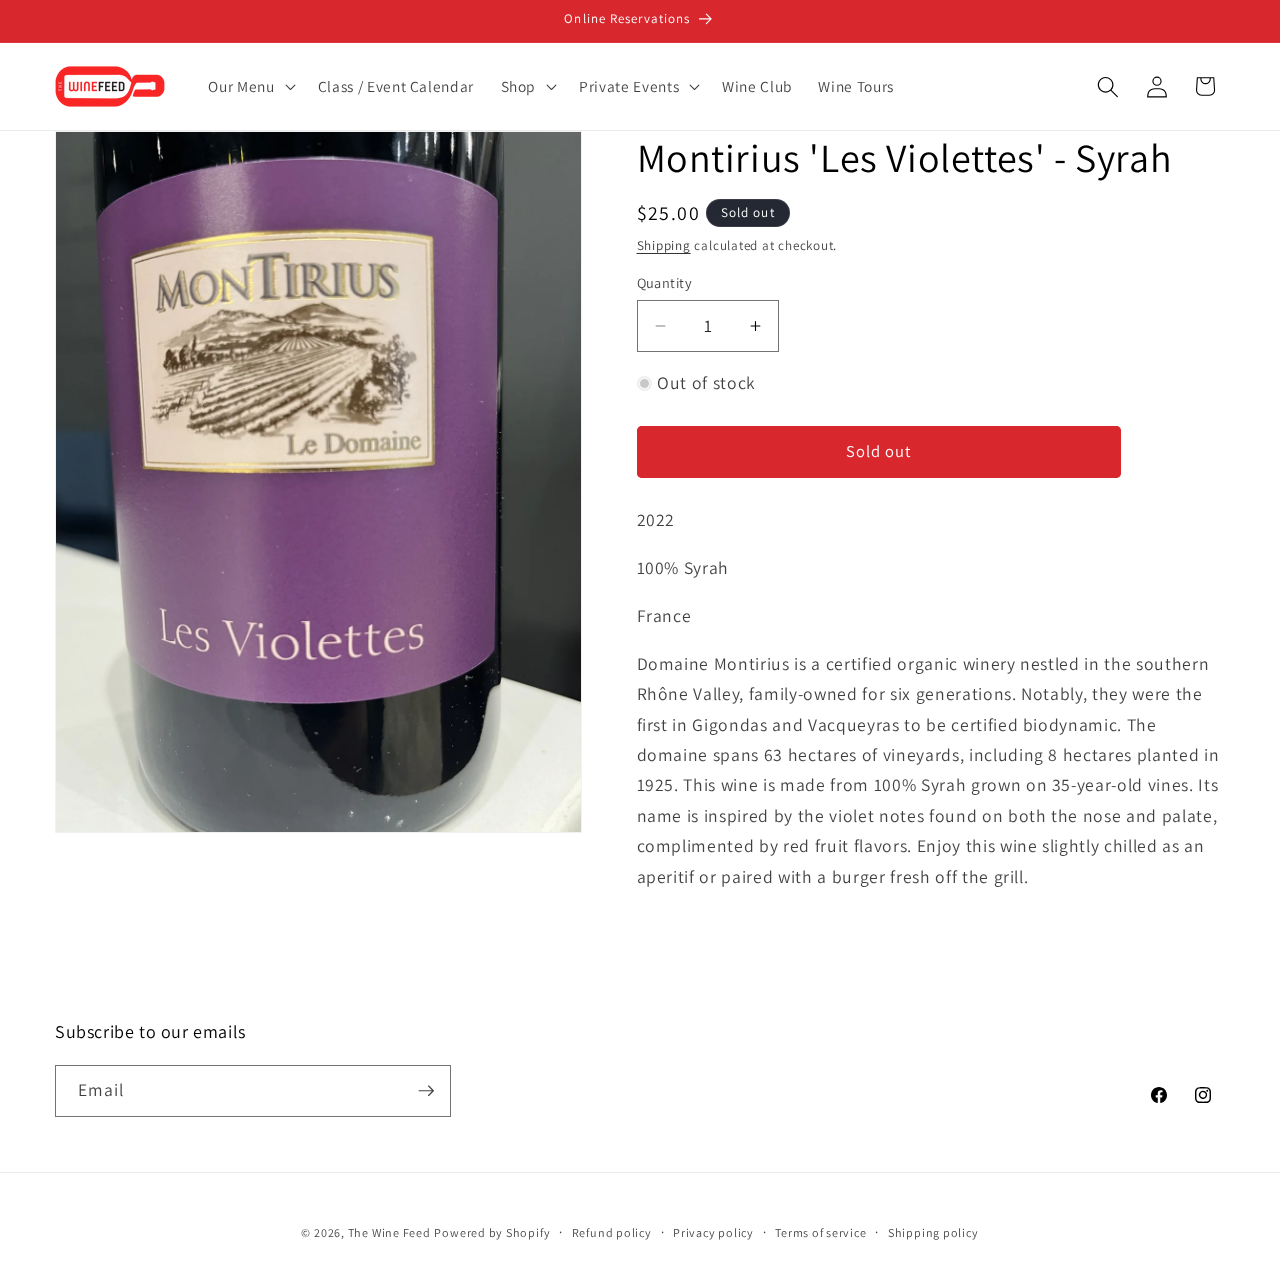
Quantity (665, 282)
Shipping (664, 245)
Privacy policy (713, 1232)
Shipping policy (933, 1232)
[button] (249, 87)
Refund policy (612, 1232)
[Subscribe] (426, 1091)
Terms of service (820, 1232)
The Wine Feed (389, 1232)
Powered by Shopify (492, 1232)
